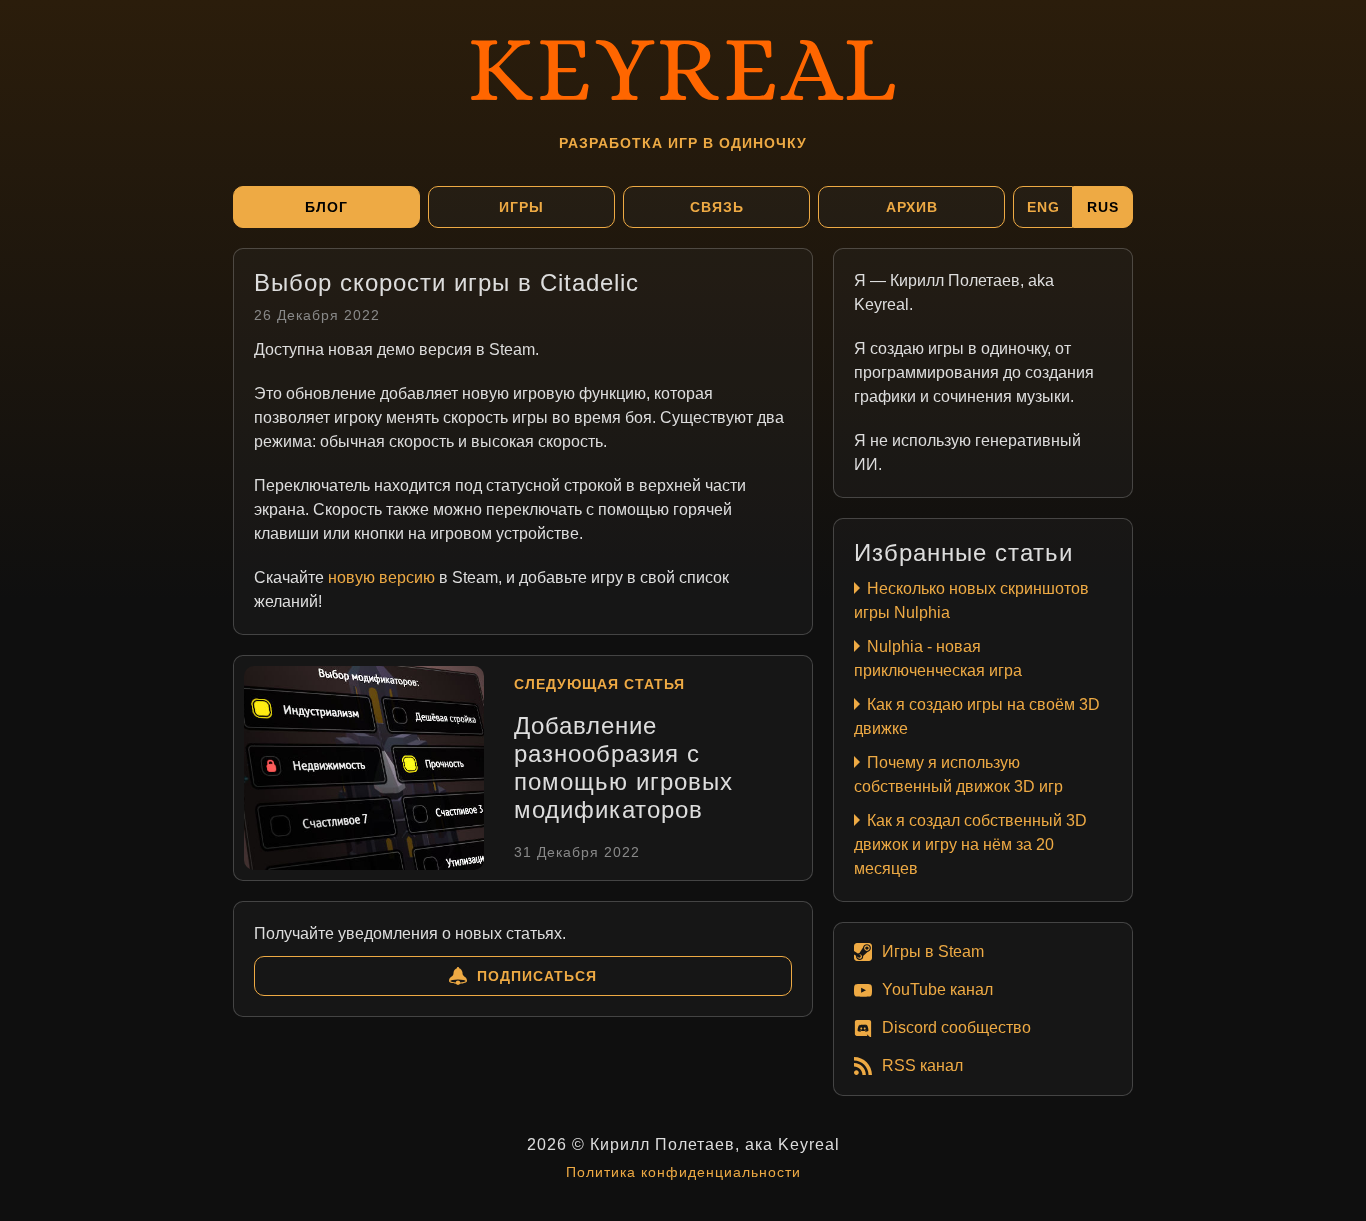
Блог (326, 207)
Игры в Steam (933, 951)
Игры (521, 207)
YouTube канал (937, 989)
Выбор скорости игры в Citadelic (446, 282)
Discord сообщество (956, 1027)
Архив (912, 207)
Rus (1103, 207)
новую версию (381, 577)
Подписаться (537, 976)
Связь (717, 207)
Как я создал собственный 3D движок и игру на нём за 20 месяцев (970, 844)
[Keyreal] (683, 65)
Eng (1043, 207)
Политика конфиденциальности (683, 1172)
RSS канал (922, 1065)
